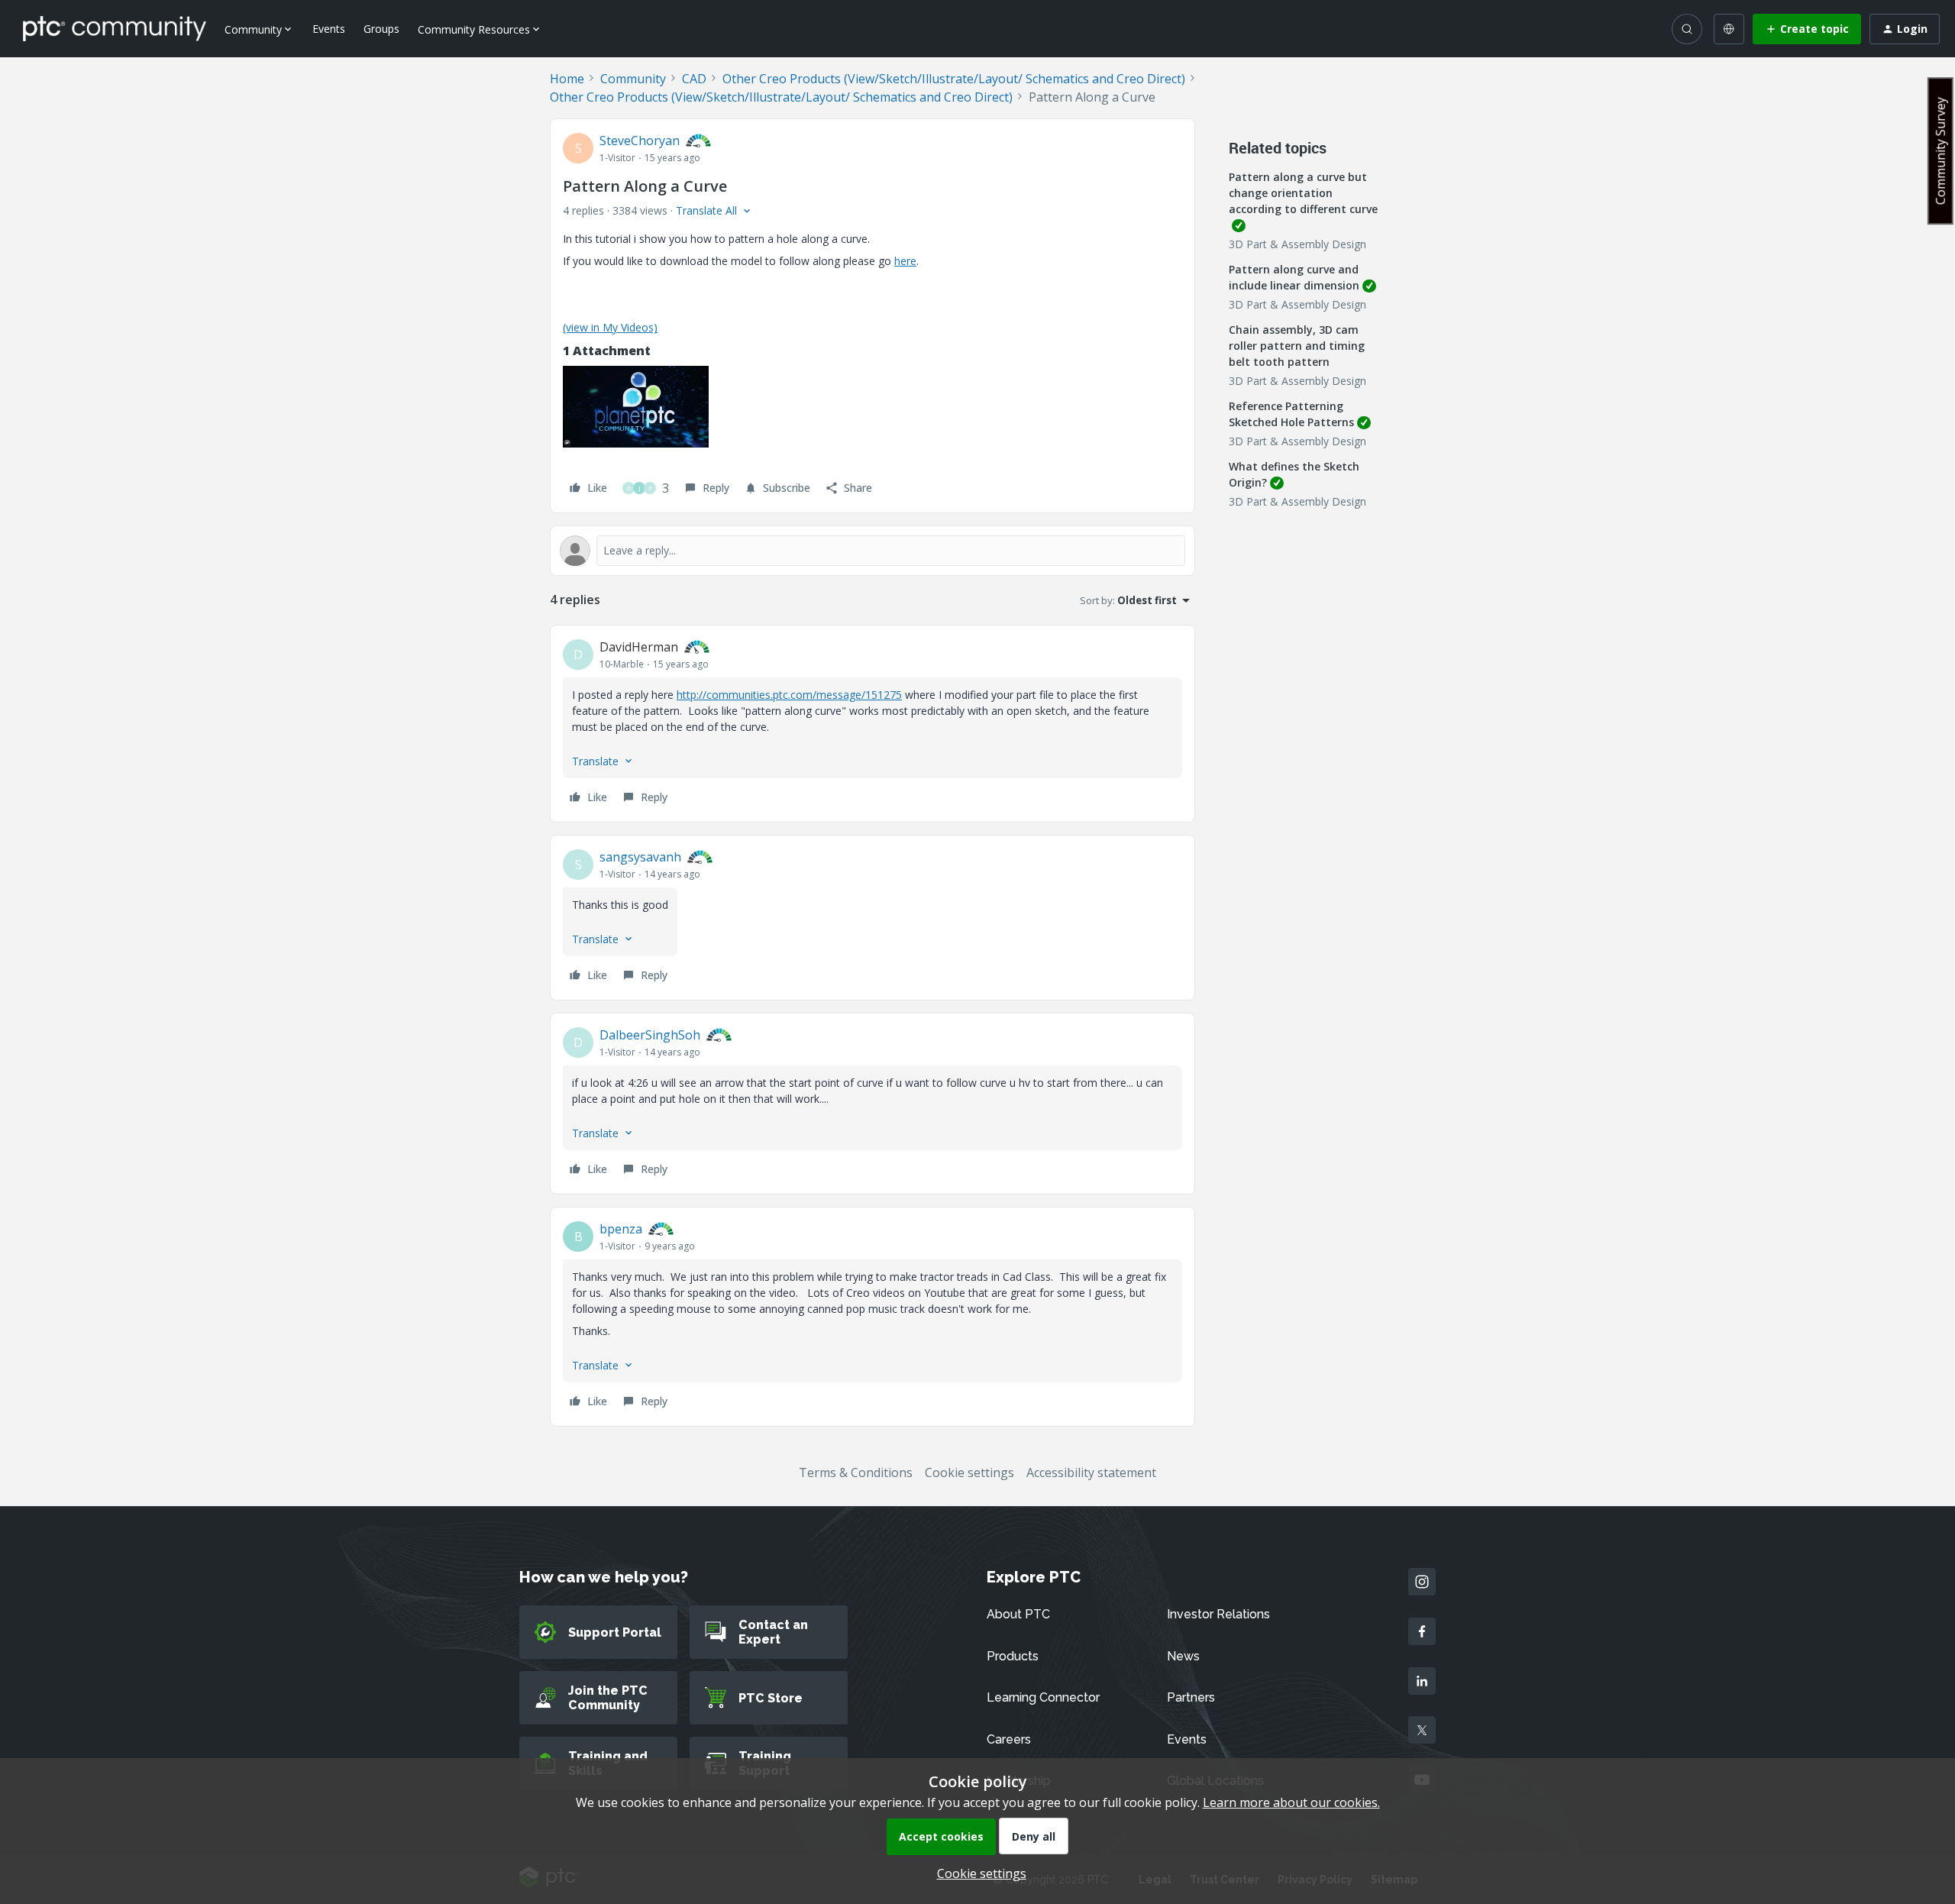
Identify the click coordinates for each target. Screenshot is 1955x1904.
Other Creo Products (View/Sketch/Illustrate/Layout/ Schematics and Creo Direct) (954, 79)
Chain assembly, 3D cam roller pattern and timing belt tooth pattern (1297, 346)
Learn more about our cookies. (1291, 1802)
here (905, 261)
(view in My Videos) (610, 327)
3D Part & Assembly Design (1297, 244)
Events (329, 29)
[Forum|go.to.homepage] (115, 28)
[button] (1807, 29)
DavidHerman (639, 647)
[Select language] (1729, 29)
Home (567, 79)
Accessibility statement (1091, 1472)
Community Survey (1940, 151)
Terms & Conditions (856, 1472)
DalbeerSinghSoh (650, 1035)
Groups (381, 29)
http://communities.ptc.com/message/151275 (789, 695)
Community (633, 79)
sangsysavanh (640, 857)
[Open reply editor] (872, 551)
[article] (872, 724)
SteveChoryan (640, 141)
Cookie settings (969, 1472)
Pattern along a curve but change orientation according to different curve (1303, 193)
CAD (694, 79)
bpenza (621, 1229)
